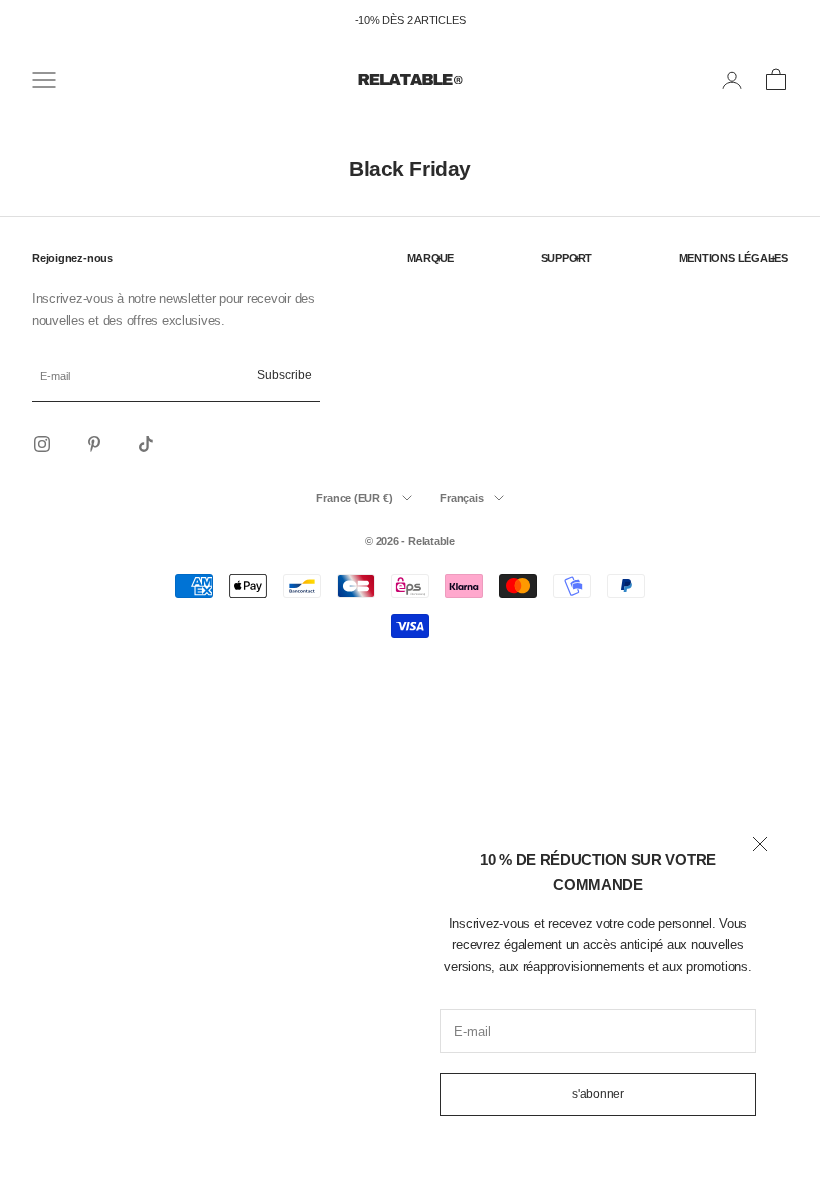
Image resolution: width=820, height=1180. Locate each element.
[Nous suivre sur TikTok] (146, 444)
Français (461, 498)
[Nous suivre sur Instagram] (42, 444)
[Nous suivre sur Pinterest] (94, 444)
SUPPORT (566, 258)
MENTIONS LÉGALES (733, 258)
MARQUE (431, 258)
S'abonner (598, 1094)
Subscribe (284, 375)
